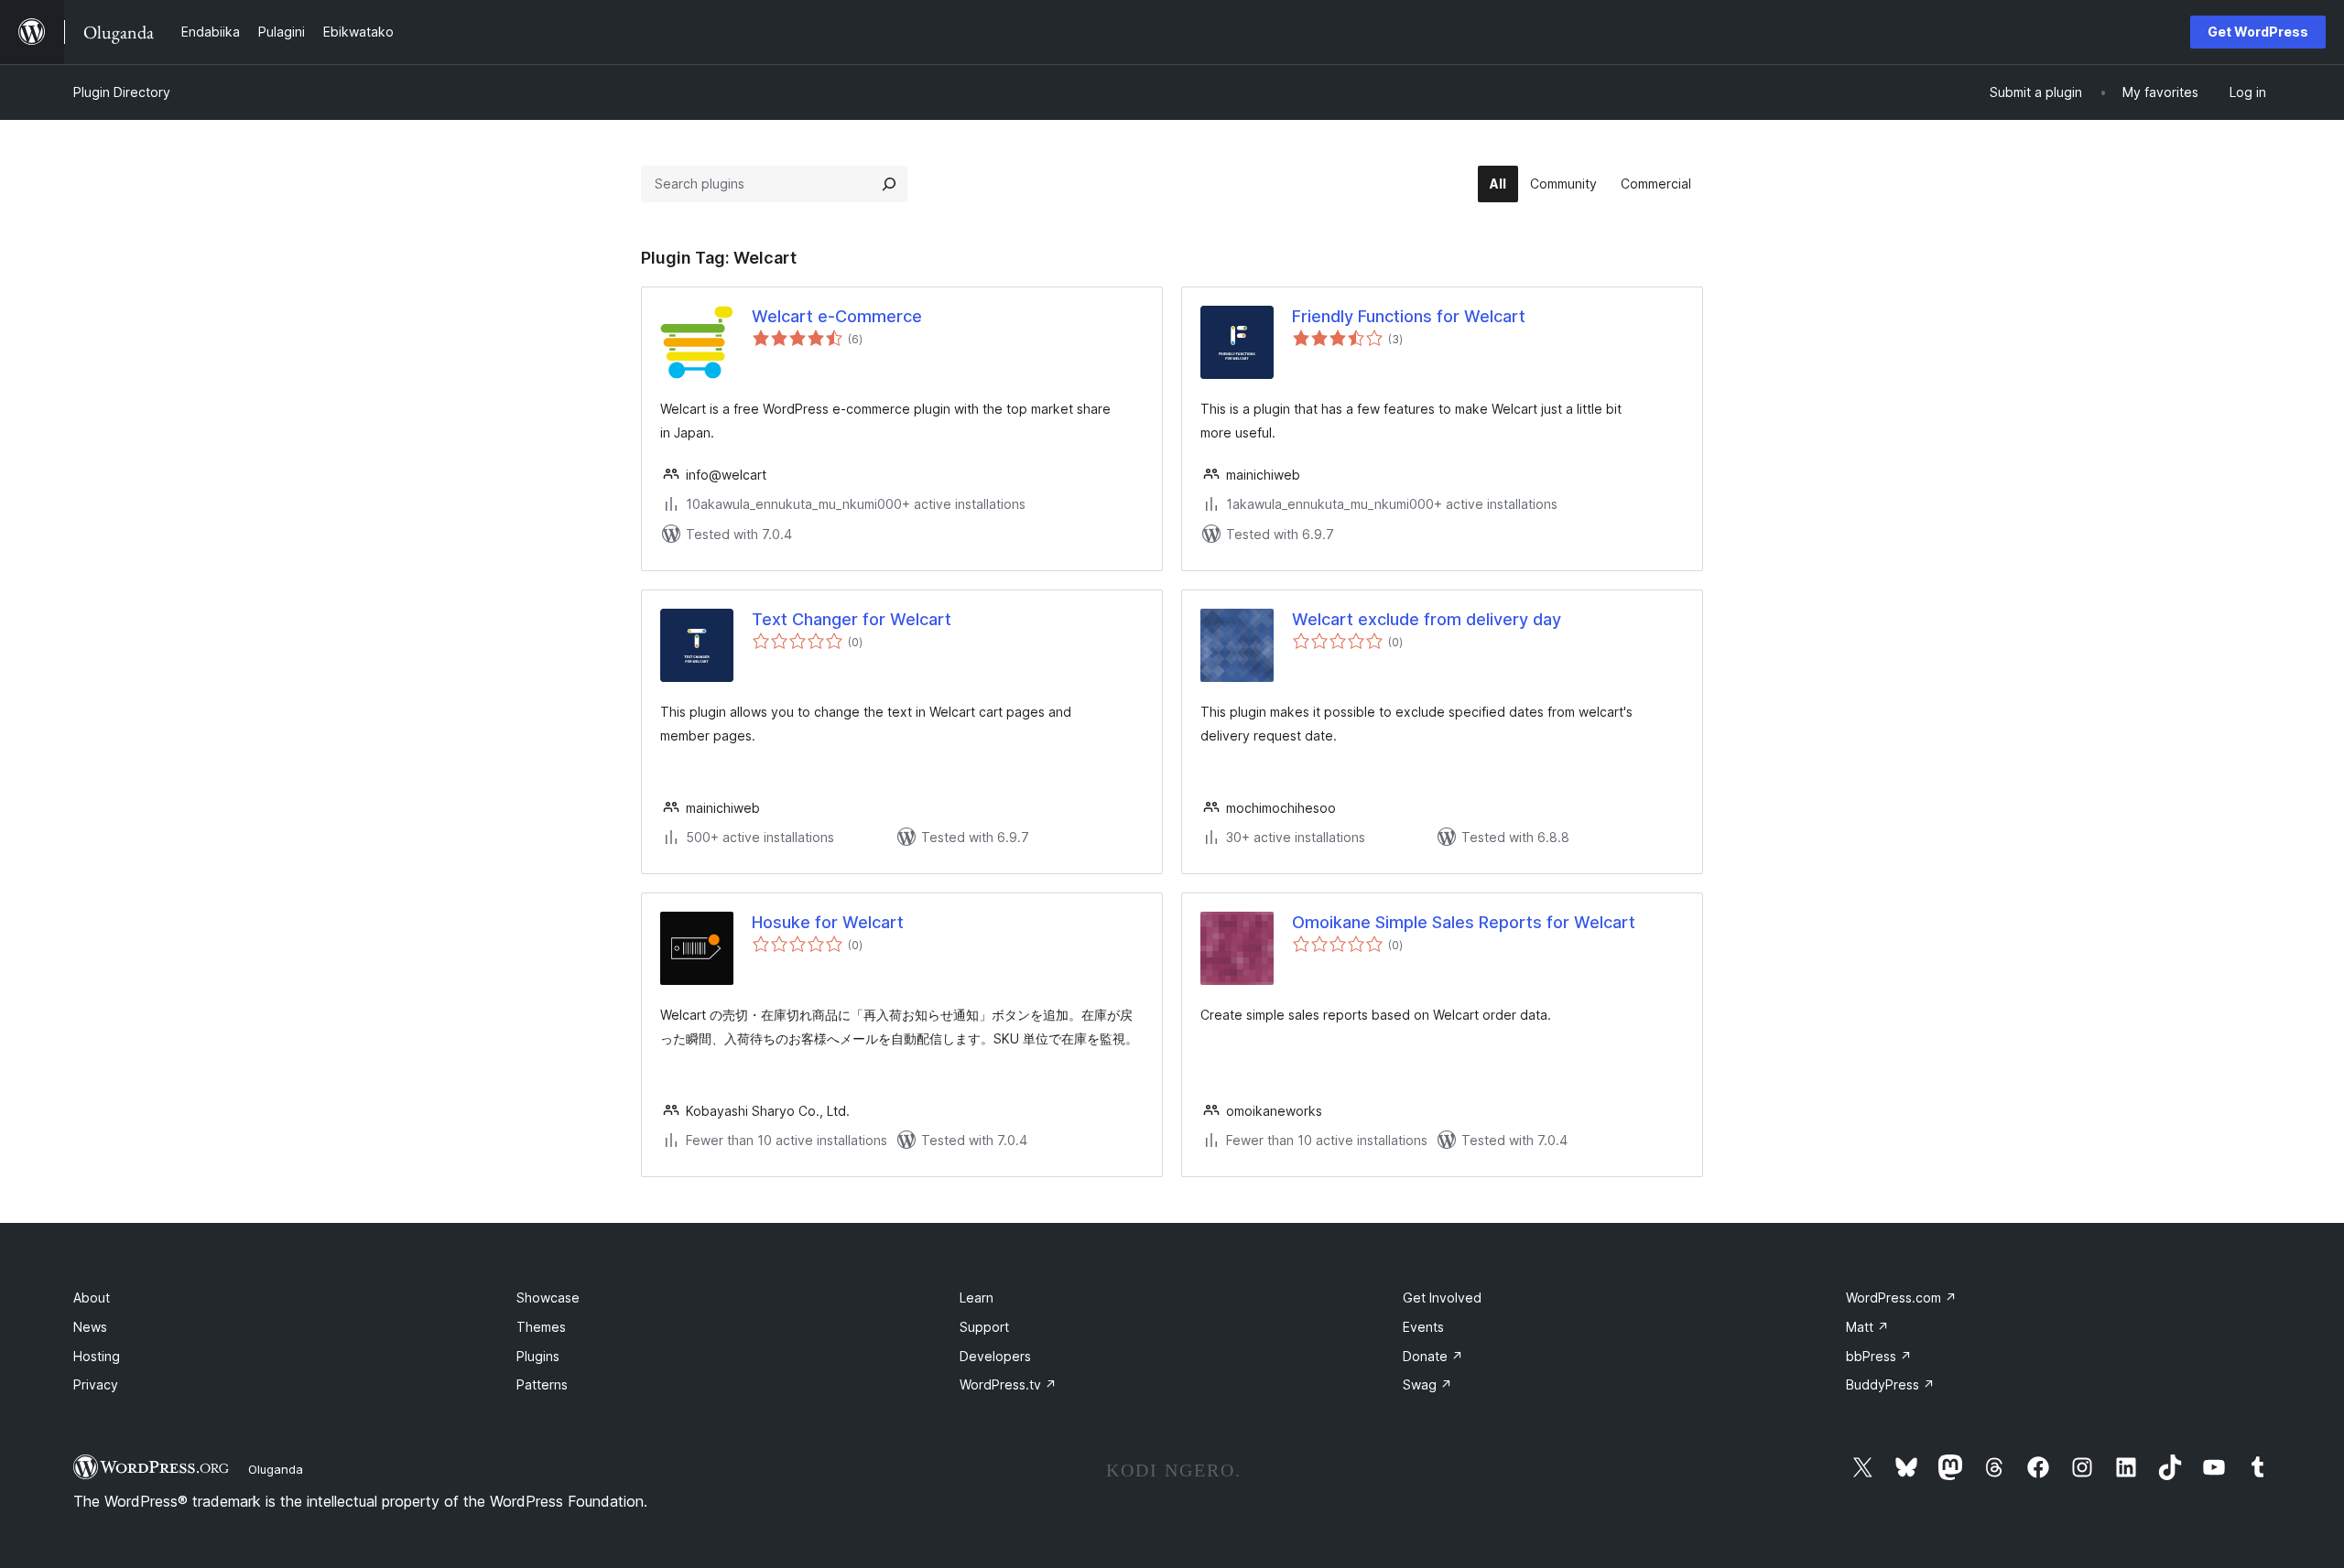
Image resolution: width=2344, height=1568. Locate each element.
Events (1423, 1327)
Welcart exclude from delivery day (1427, 619)
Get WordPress (2258, 32)
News (90, 1327)
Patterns (542, 1384)
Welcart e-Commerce (837, 316)
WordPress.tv (1008, 1384)
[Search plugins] (889, 184)
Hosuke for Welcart (828, 922)
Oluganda (276, 1469)
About (92, 1298)
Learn (977, 1298)
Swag (1427, 1384)
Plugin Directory (122, 92)
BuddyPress (1890, 1384)
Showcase (548, 1298)
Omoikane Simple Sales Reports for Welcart (1464, 922)
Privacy (96, 1384)
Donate (1433, 1356)
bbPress (1879, 1356)
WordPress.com (1901, 1298)
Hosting (97, 1356)
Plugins (538, 1356)
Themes (541, 1327)
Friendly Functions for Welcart (1409, 316)
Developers (995, 1356)
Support (984, 1327)
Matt (1867, 1327)
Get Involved (1442, 1298)
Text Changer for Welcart (852, 619)
